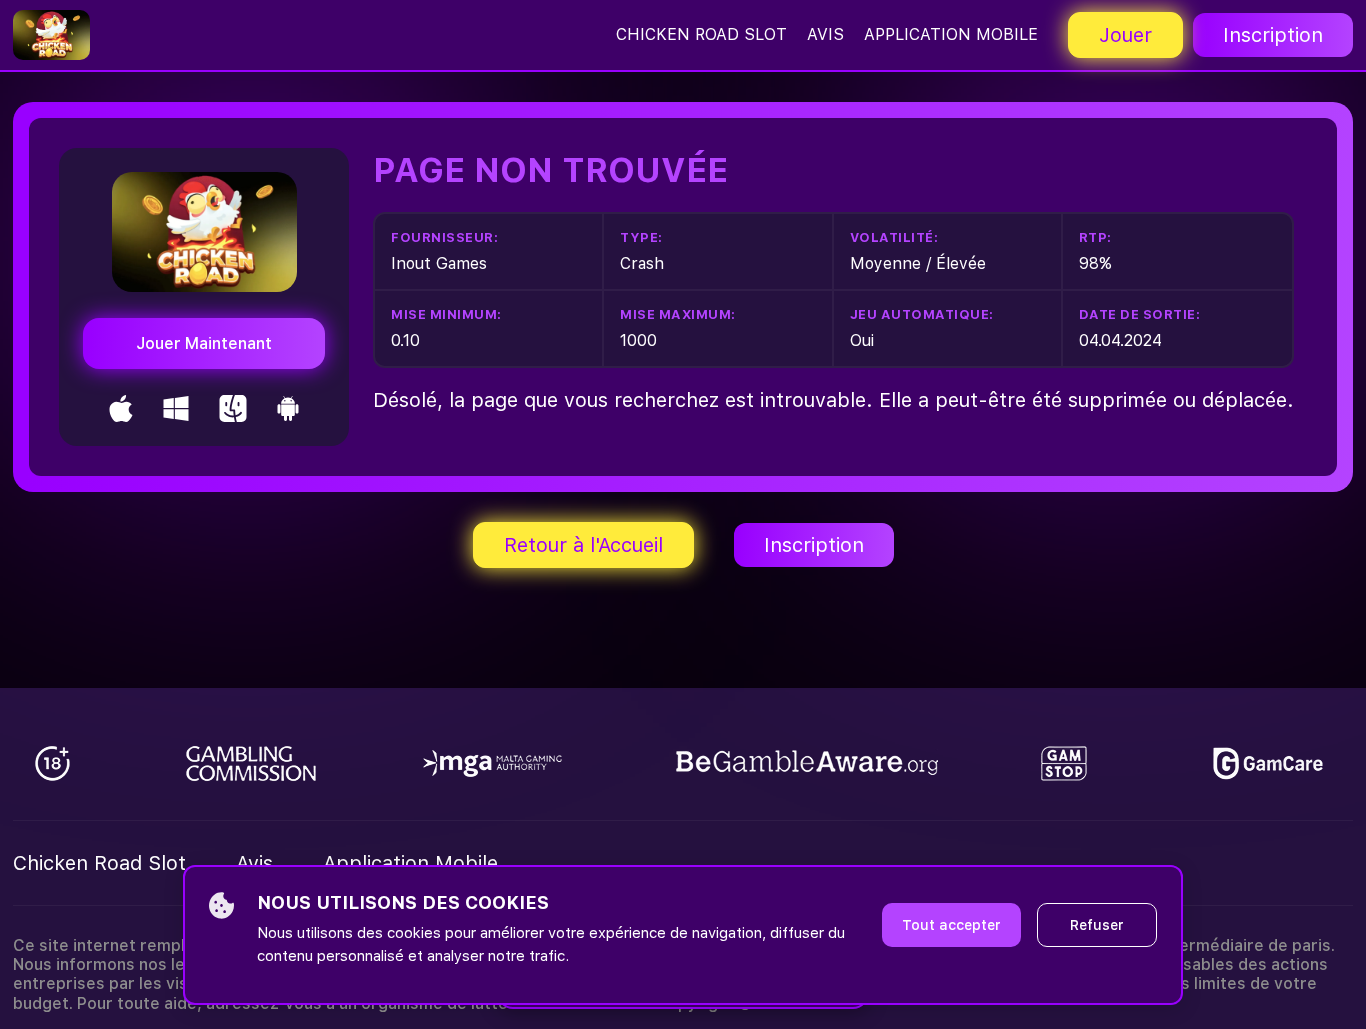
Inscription (1273, 35)
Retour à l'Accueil (583, 545)
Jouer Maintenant (204, 343)
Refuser (1097, 925)
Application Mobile (951, 34)
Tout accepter (951, 925)
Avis (825, 34)
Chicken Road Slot (701, 34)
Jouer (1125, 35)
